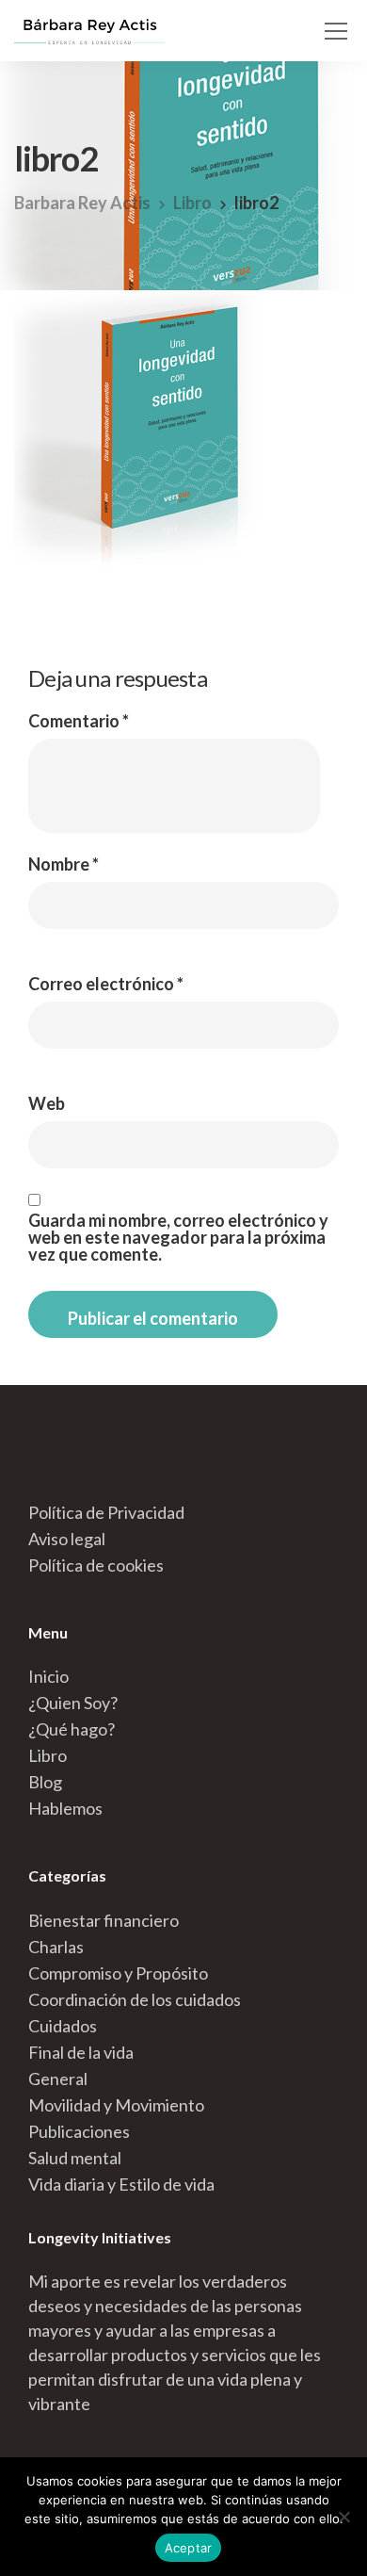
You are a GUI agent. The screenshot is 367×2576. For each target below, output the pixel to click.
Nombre (64, 864)
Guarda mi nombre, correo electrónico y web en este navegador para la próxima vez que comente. (178, 1237)
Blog (45, 1782)
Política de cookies (96, 1565)
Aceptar (189, 2548)
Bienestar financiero (104, 1920)
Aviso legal (67, 1539)
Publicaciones (79, 2131)
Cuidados (63, 2026)
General (58, 2079)
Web (47, 1103)
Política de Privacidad (106, 1512)
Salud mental (75, 2158)
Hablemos (65, 1808)
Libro (48, 1755)
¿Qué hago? (72, 1729)
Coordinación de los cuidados (135, 1999)
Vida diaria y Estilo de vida (121, 2184)
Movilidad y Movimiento (116, 2105)
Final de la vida (81, 2052)
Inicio (48, 1676)
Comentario (79, 721)
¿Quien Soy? (73, 1703)
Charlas (56, 1947)
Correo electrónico (106, 984)
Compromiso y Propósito (118, 1973)
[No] (343, 2517)
